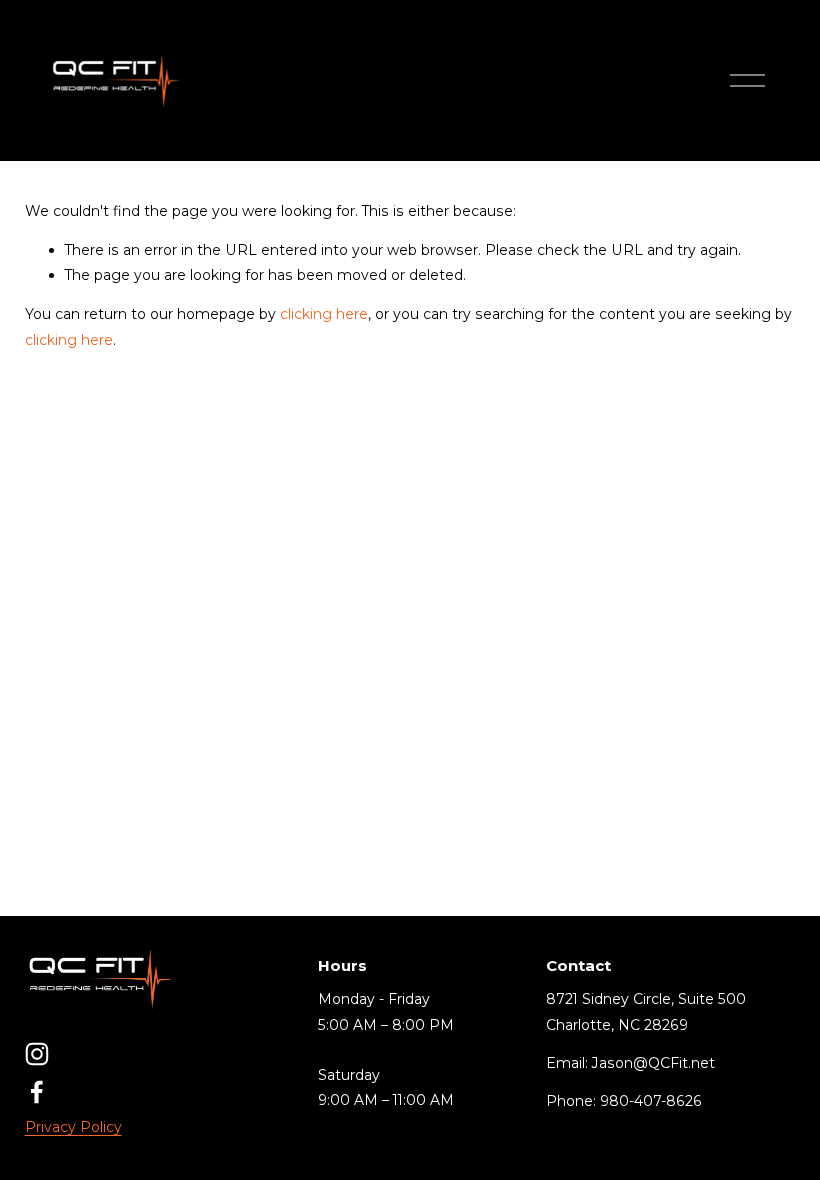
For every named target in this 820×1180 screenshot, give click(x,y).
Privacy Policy (73, 1127)
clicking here (324, 314)
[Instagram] (37, 1054)
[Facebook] (37, 1092)
